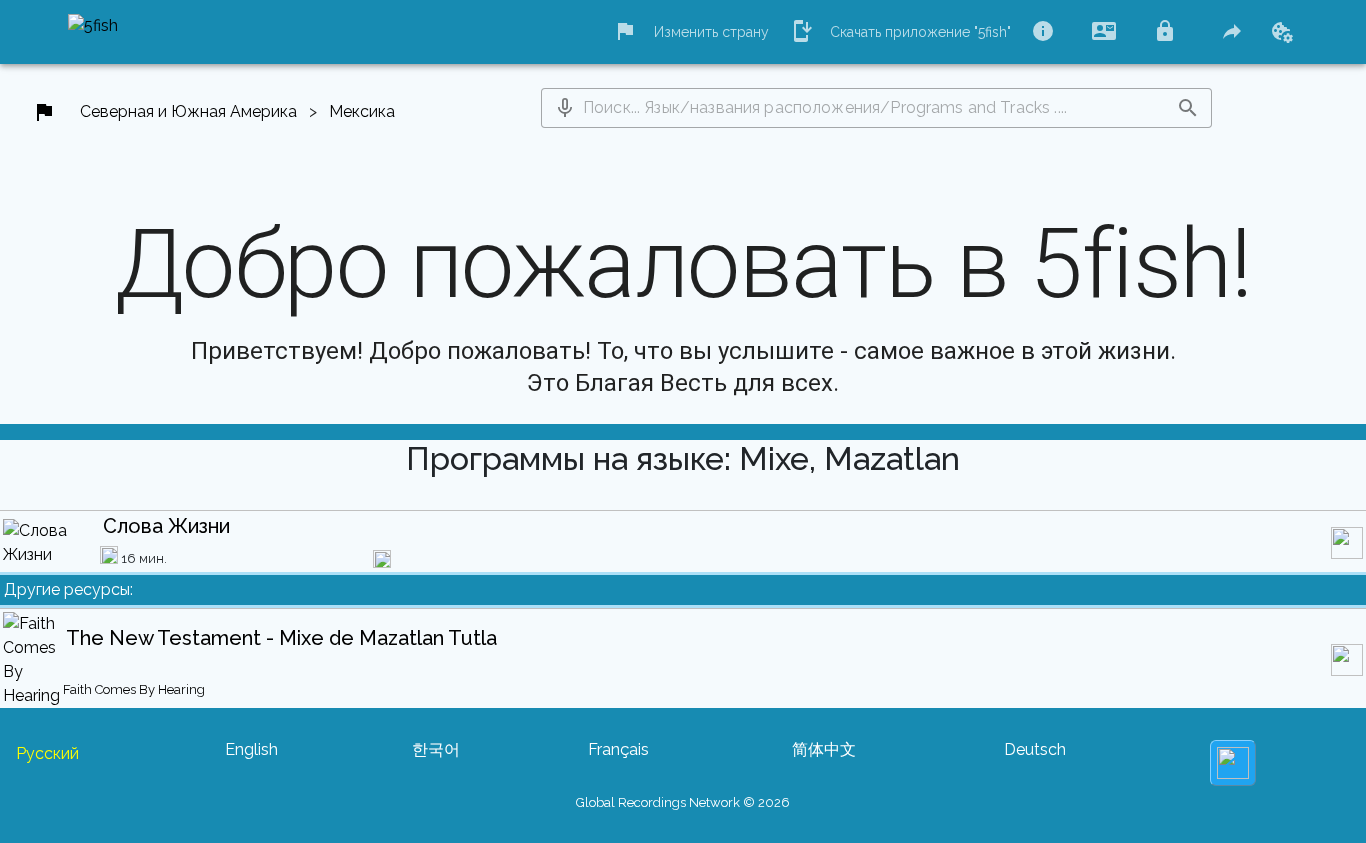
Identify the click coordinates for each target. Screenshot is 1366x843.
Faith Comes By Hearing (134, 689)
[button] (565, 108)
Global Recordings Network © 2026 (683, 802)
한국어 (436, 749)
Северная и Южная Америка (188, 111)
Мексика (362, 111)
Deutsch (1035, 749)
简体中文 (824, 749)
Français (618, 749)
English (251, 749)
